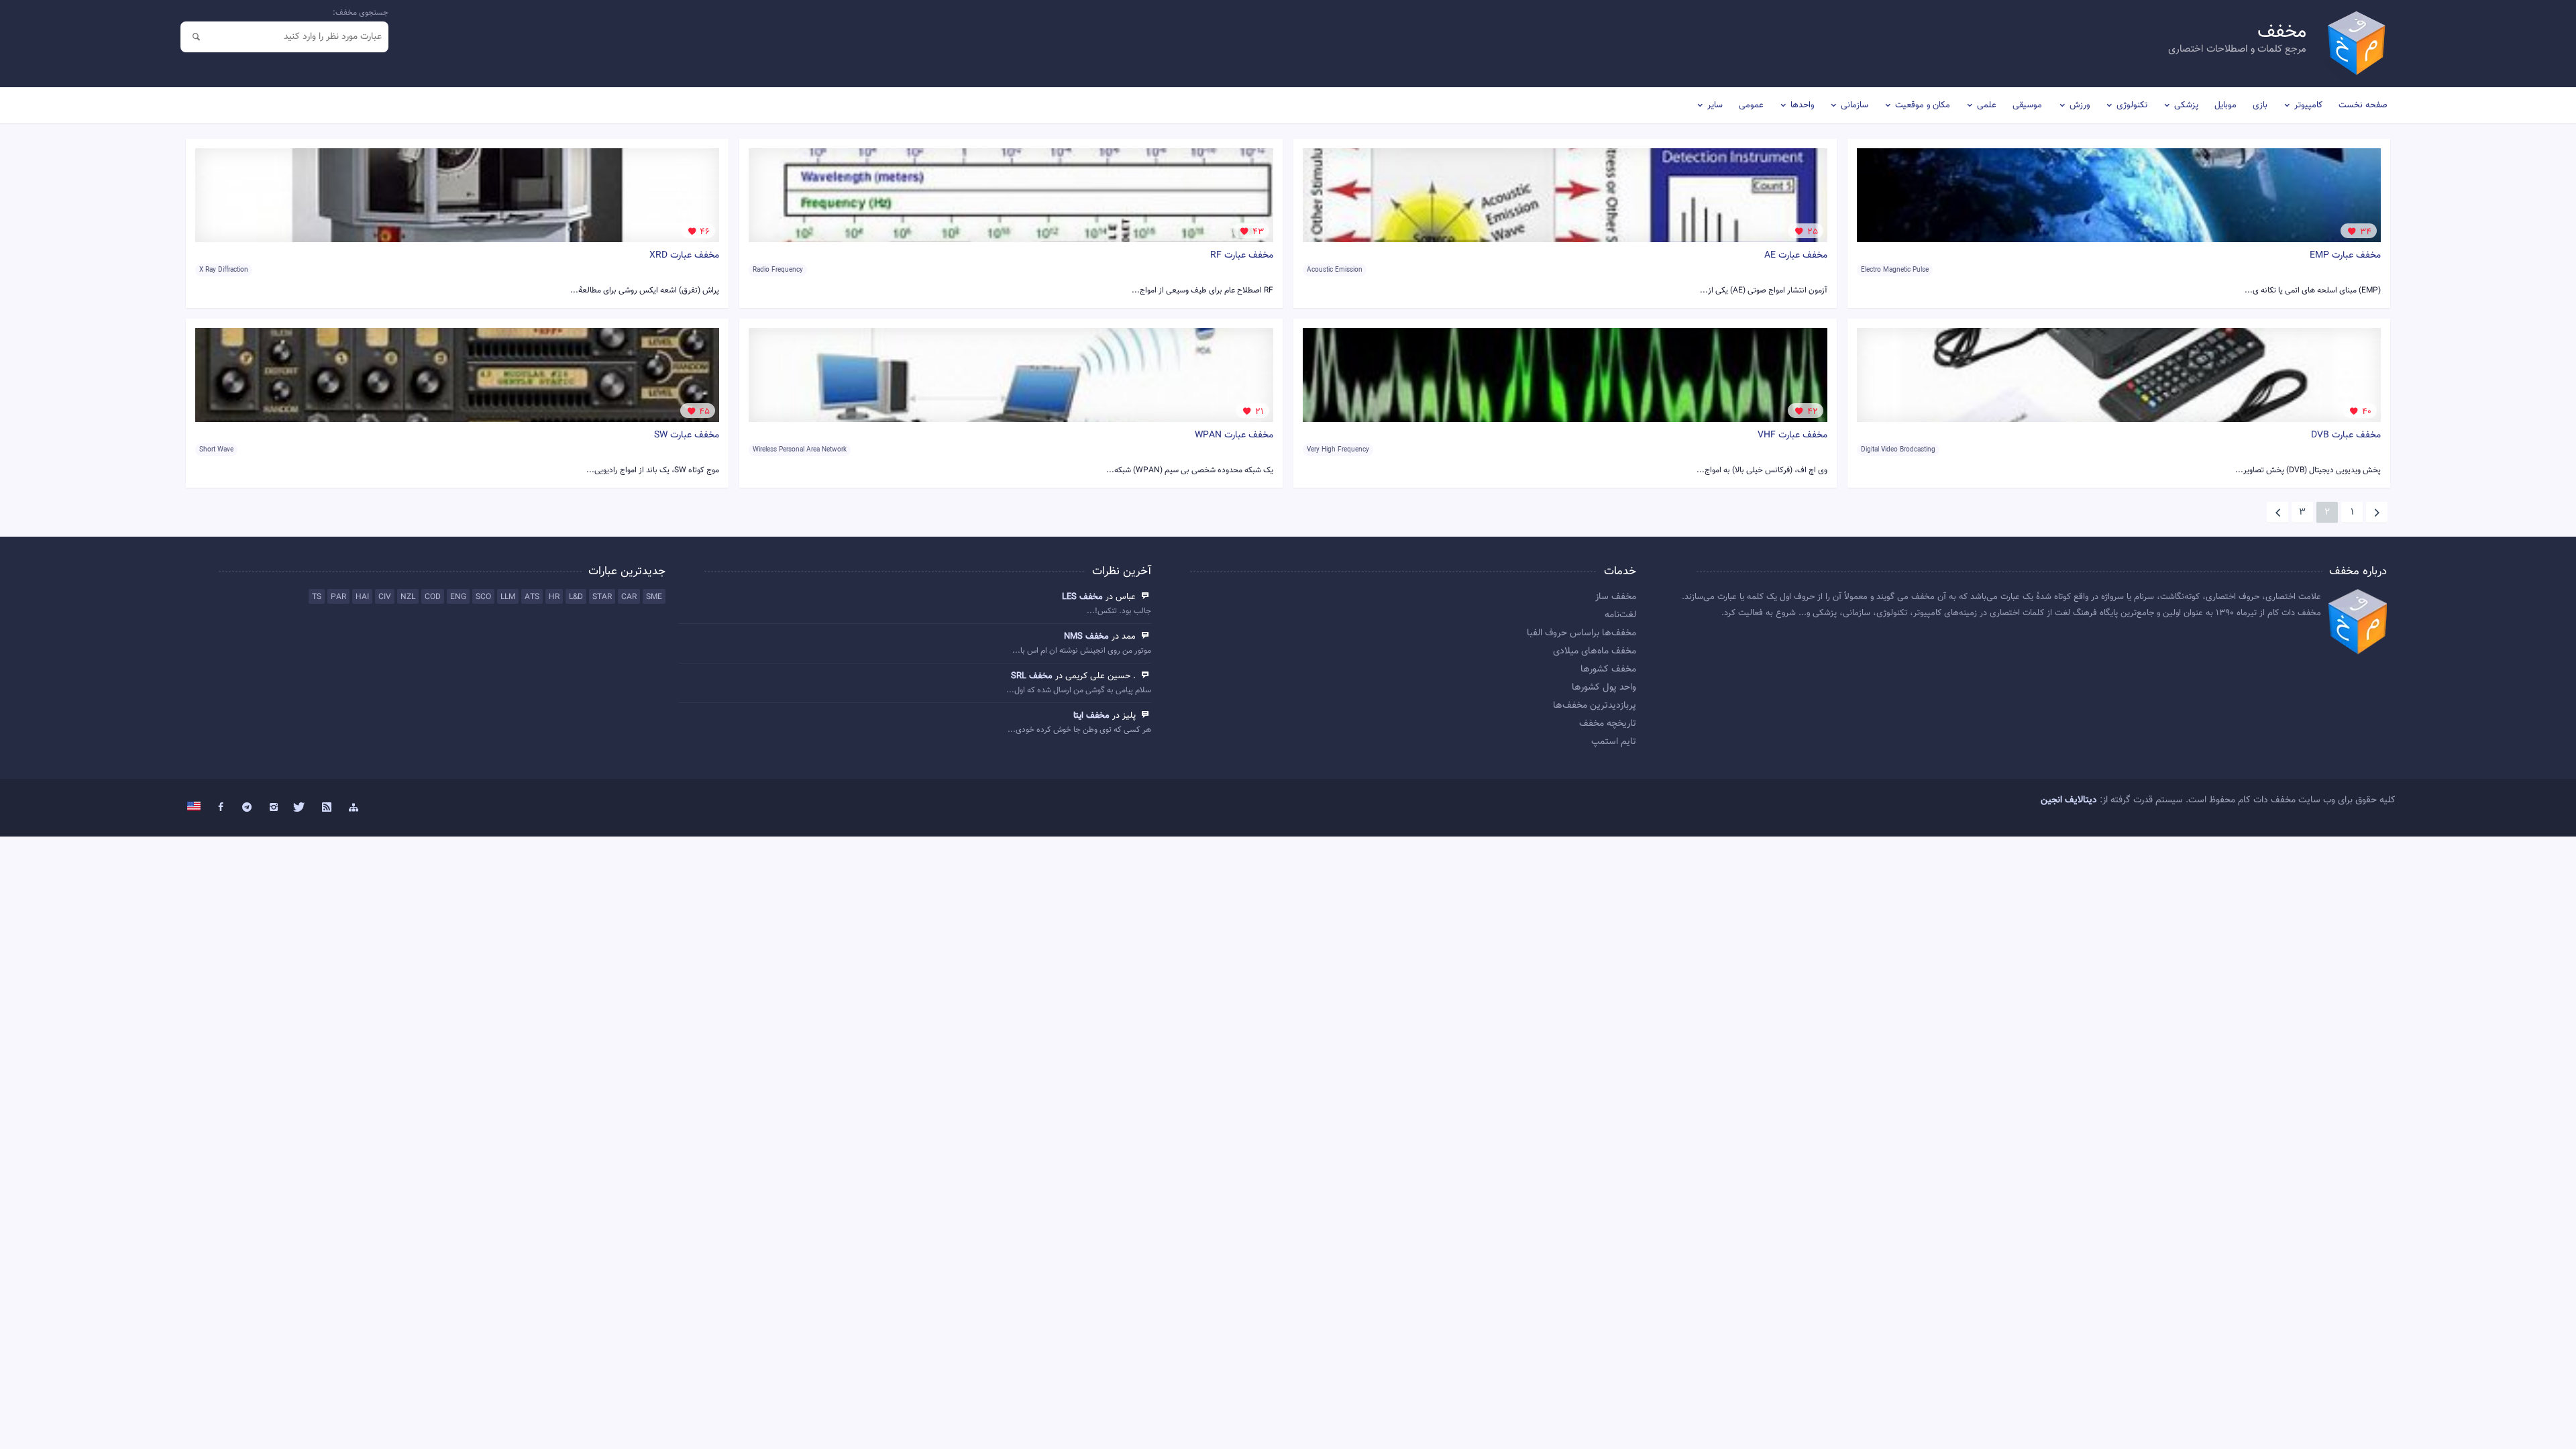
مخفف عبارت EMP (2345, 256)
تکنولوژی (2132, 105)
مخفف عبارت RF (1242, 256)
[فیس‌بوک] (221, 808)
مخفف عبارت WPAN (1234, 435)
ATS (532, 597)
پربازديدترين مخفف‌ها (1595, 706)
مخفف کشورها (1608, 669)
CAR (629, 597)
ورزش (2080, 105)
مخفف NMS (1086, 637)
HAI (362, 597)
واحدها (1802, 105)
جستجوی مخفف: (361, 13)
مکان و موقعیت (1923, 105)
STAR (602, 597)
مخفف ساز (1616, 597)
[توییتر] (301, 808)
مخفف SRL (1032, 676)
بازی (2260, 105)
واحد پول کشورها (1604, 688)
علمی (1987, 105)
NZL (408, 597)
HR (554, 597)
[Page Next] (2277, 513)
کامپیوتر (2308, 105)
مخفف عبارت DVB (2346, 435)
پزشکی (2186, 105)
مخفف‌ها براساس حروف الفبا (1581, 633)
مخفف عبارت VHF (1792, 435)
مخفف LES (1082, 597)
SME (654, 597)
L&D (576, 597)
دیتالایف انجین (2069, 800)
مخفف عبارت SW (687, 435)
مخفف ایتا (1091, 716)
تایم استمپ (1614, 742)
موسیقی (2027, 105)
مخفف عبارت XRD (684, 256)
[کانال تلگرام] (247, 808)
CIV (385, 597)
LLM (508, 597)
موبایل (2225, 105)
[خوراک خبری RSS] (327, 808)
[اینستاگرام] (274, 808)
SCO (483, 597)
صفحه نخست (2363, 105)
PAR (338, 597)
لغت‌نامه (1620, 615)
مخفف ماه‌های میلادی (1595, 651)
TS (317, 597)
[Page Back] (2377, 513)
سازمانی (1855, 105)
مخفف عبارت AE (1796, 256)
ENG (458, 597)
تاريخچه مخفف (1608, 724)
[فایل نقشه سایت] (354, 808)
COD (433, 597)
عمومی (1751, 105)
